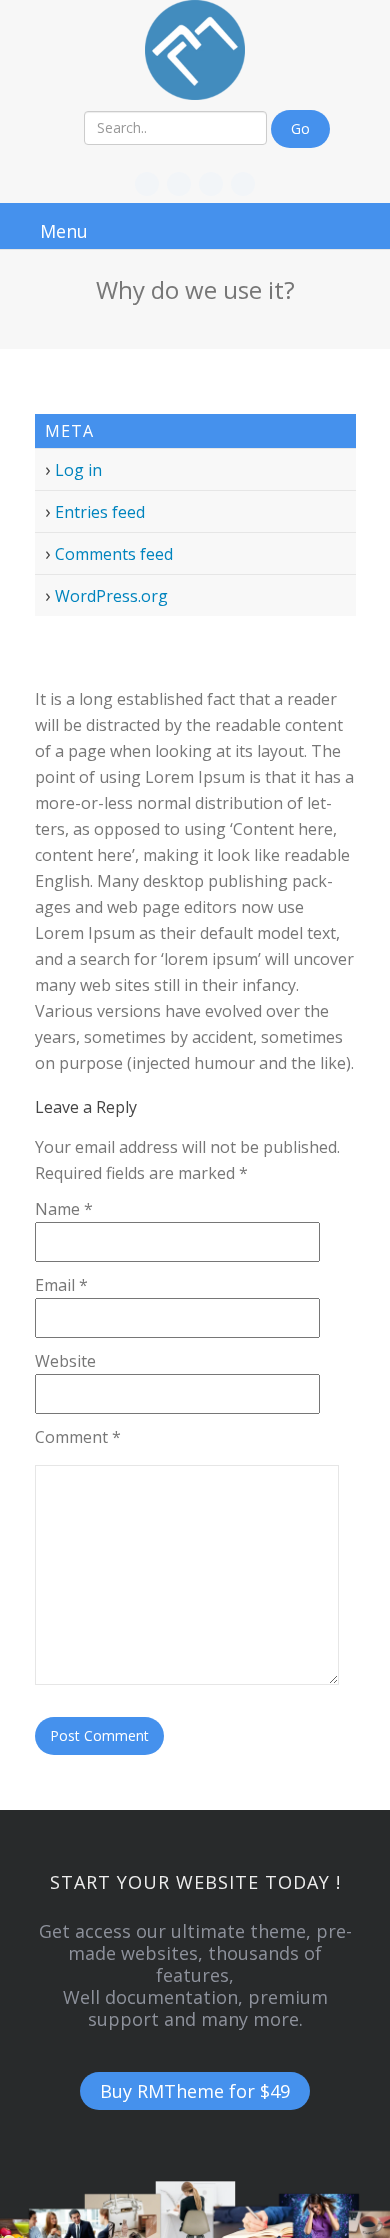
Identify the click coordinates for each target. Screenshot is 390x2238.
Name (64, 1209)
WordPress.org (111, 596)
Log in (78, 470)
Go (300, 128)
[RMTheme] (195, 50)
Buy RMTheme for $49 (195, 2091)
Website (65, 1361)
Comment (78, 1437)
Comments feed (114, 554)
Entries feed (100, 512)
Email (61, 1285)
